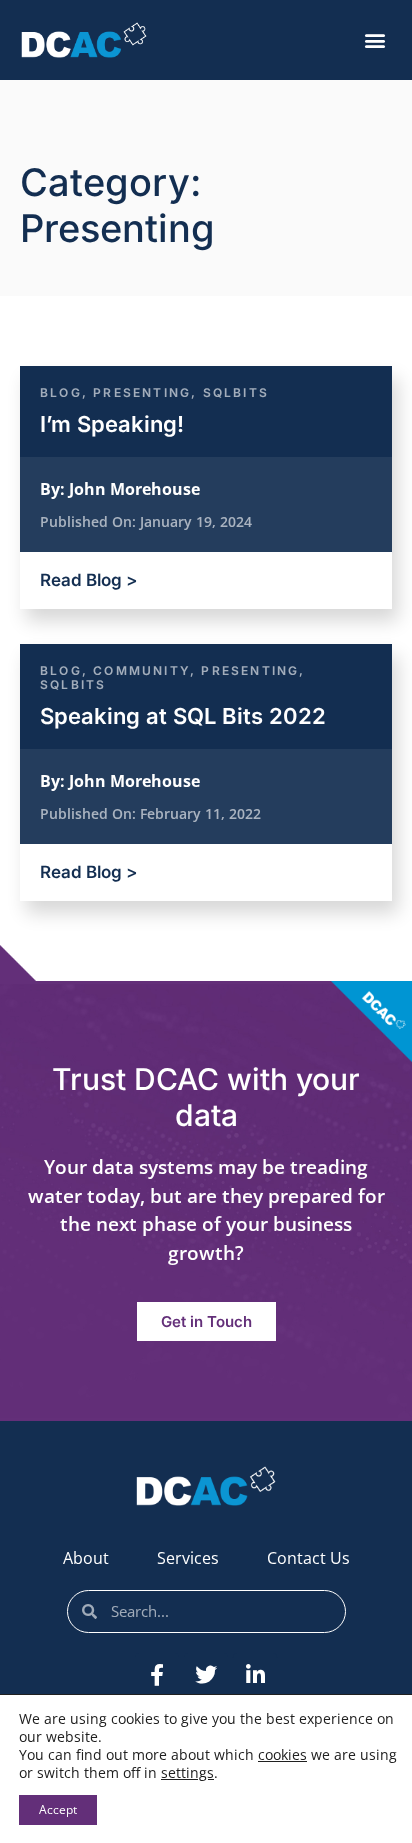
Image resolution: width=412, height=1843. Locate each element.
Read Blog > (88, 580)
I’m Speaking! (112, 424)
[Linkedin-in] (255, 1675)
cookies (282, 1754)
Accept (58, 1809)
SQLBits (236, 392)
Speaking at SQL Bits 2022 (183, 716)
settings (187, 1773)
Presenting (142, 392)
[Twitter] (206, 1675)
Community (141, 670)
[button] (374, 40)
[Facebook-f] (157, 1675)
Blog (61, 392)
